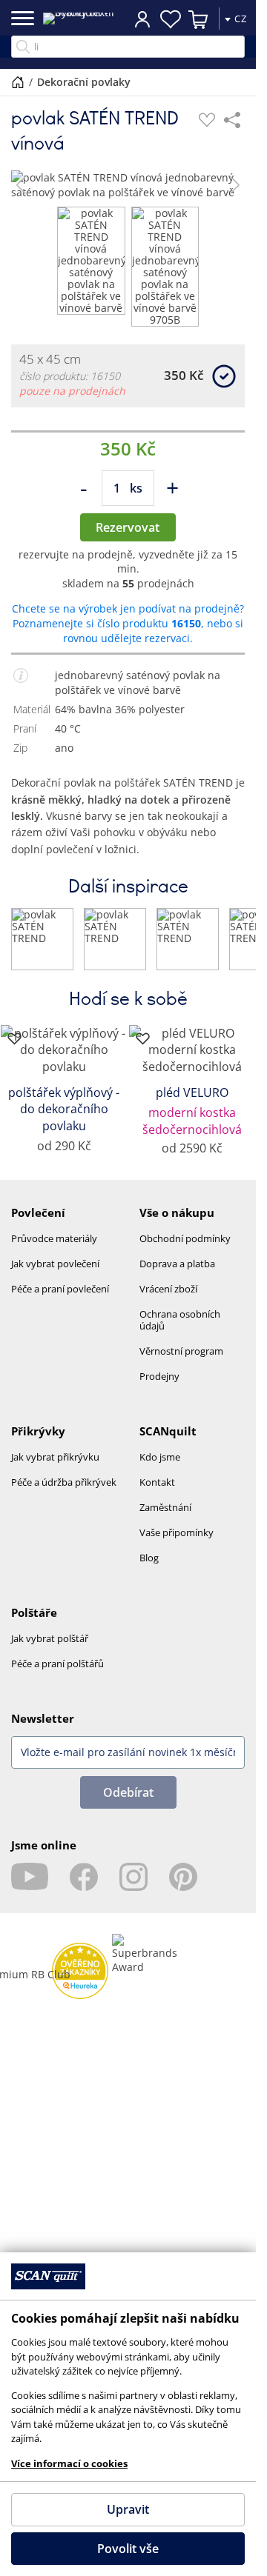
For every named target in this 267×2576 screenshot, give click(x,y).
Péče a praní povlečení (60, 1289)
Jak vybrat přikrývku (55, 1457)
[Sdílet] (232, 120)
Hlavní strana (18, 82)
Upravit (128, 2509)
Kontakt (157, 1482)
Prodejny (159, 1376)
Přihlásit (142, 19)
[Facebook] (84, 1877)
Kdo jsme (160, 1457)
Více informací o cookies (69, 2463)
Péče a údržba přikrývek (64, 1482)
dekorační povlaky (84, 82)
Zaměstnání (165, 1507)
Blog (149, 1558)
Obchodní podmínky (185, 1238)
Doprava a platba (177, 1264)
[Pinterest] (183, 1877)
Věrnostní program (181, 1351)
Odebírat (128, 1792)
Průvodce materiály (54, 1238)
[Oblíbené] (207, 120)
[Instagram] (133, 1877)
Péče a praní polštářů (57, 1664)
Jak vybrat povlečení (55, 1264)
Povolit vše (128, 2549)
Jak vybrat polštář (50, 1638)
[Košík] (199, 19)
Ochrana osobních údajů (180, 1320)
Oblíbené (171, 19)
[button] (21, 185)
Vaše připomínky (177, 1532)
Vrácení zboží (168, 1289)
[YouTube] (30, 1877)
